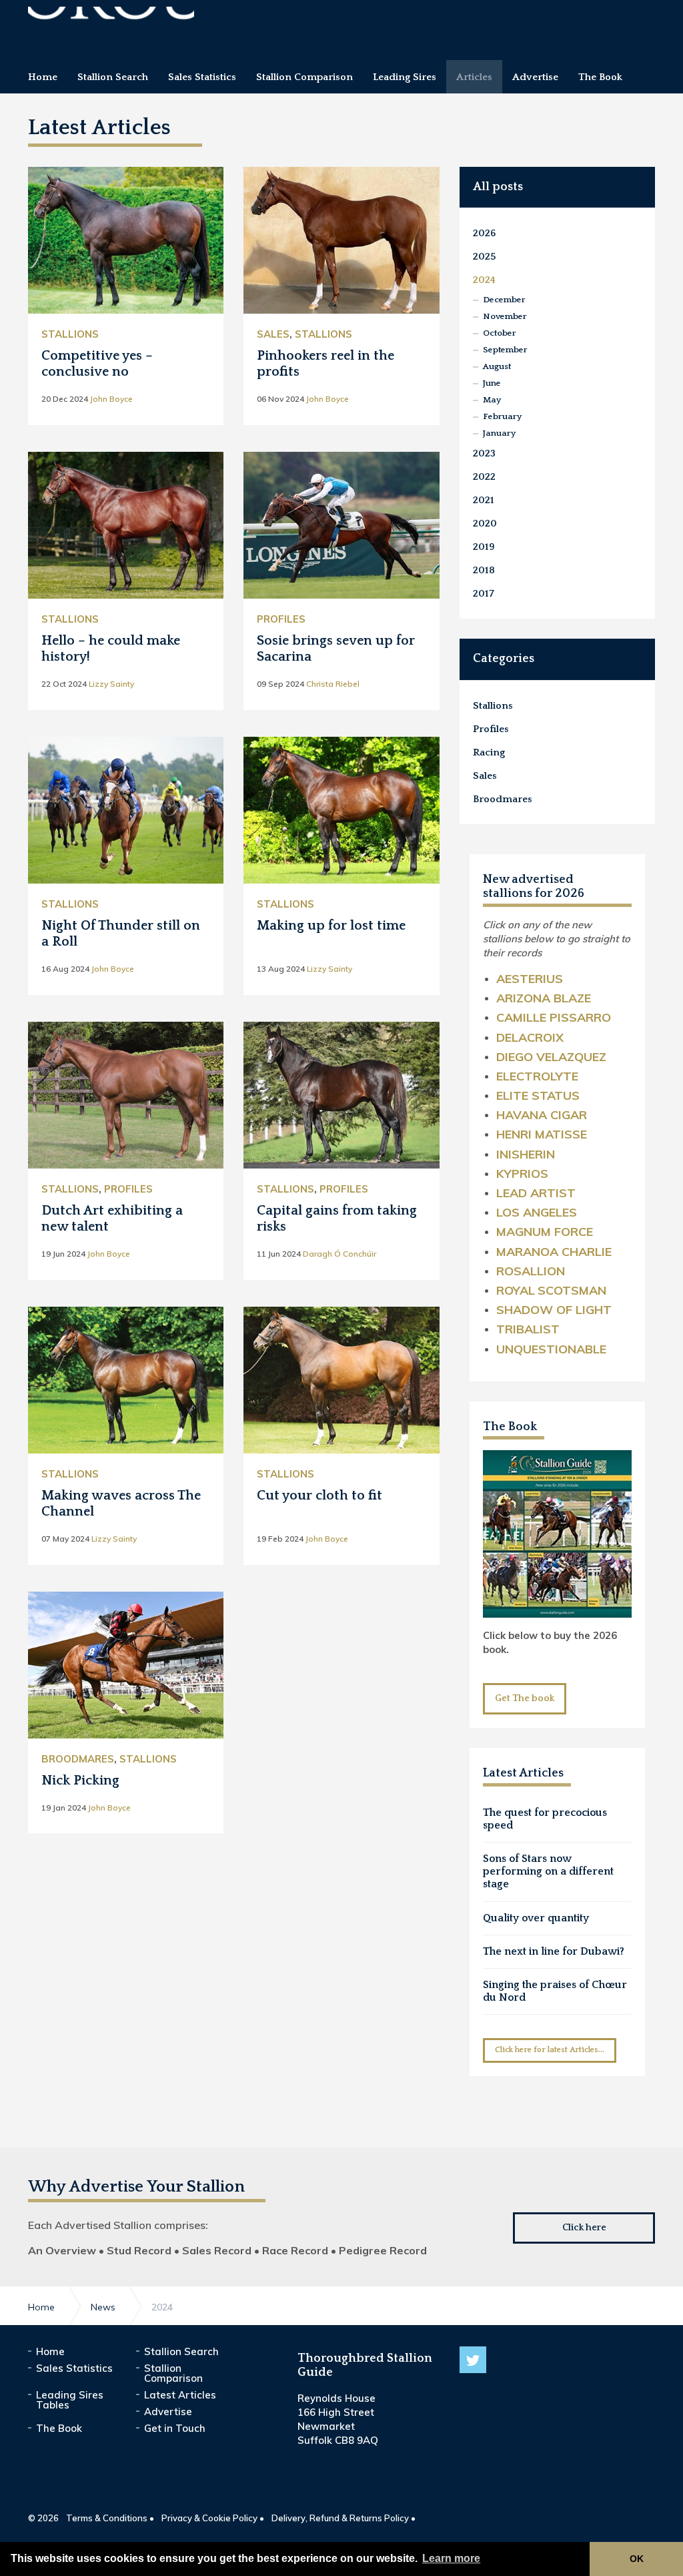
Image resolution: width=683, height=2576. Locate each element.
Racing (489, 752)
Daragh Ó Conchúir (339, 1254)
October (500, 333)
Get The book (525, 1698)
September (505, 350)
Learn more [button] (451, 2558)
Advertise (168, 2411)
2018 (484, 570)
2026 (484, 233)
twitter (473, 2360)
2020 (485, 524)
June (492, 383)
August (497, 366)
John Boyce (111, 399)
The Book (510, 1427)
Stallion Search (181, 2351)
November (505, 316)
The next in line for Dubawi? (554, 1951)
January (499, 433)
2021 (484, 500)
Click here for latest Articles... (550, 2050)
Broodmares (78, 1759)
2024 (484, 280)
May (492, 400)
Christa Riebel (333, 684)
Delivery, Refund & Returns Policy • (344, 2518)
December (504, 300)
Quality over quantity (536, 1918)
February (502, 416)
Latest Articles (180, 2395)
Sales (273, 334)
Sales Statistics (74, 2368)
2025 (485, 257)
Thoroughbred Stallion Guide (111, 25)
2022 (484, 477)
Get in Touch (175, 2428)
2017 (484, 594)
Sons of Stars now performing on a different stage (548, 1871)
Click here (584, 2228)
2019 (484, 547)
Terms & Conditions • (110, 2518)
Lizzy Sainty (111, 684)
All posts (498, 187)
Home (50, 2351)
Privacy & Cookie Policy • (213, 2518)
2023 (484, 453)
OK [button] (637, 2559)
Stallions (70, 334)
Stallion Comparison (173, 2373)
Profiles (281, 619)
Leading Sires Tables (70, 2400)
